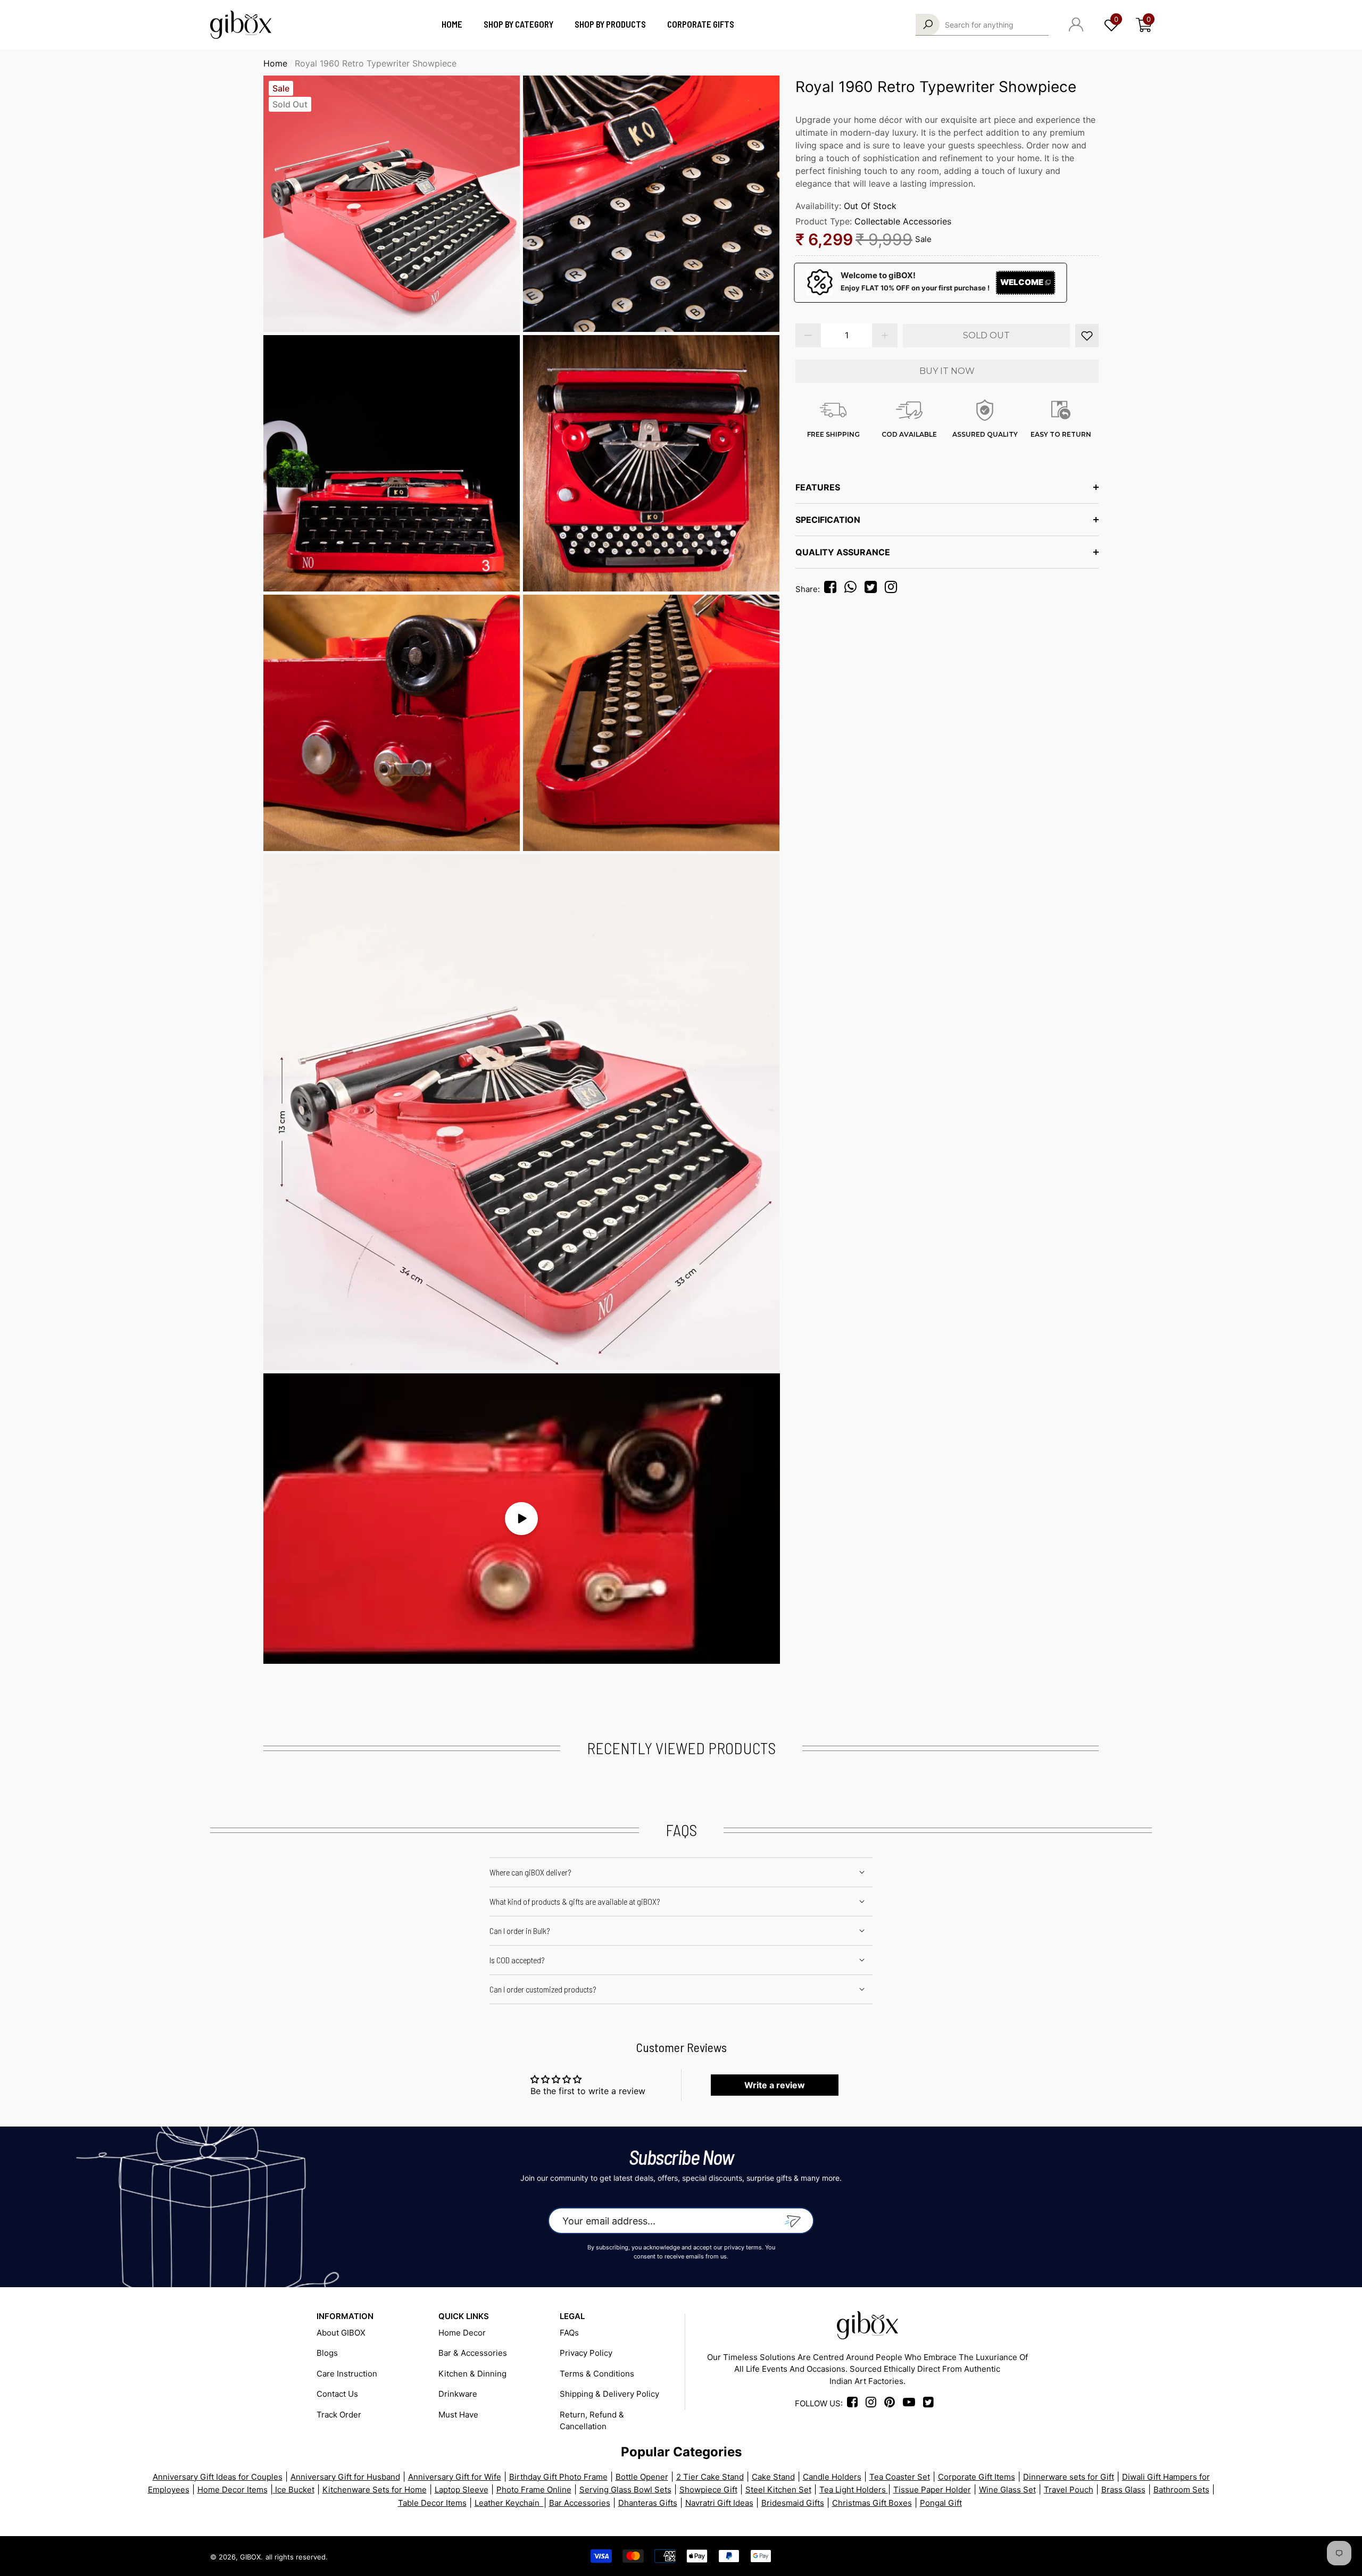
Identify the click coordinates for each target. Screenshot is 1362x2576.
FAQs (569, 2333)
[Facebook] (832, 589)
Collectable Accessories (903, 221)
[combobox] (997, 24)
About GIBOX (341, 2333)
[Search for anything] (982, 25)
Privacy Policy (586, 2353)
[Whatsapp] (853, 589)
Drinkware (458, 2394)
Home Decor (462, 2333)
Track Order (339, 2415)
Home (275, 63)
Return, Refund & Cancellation (592, 2421)
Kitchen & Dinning (472, 2374)
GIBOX (250, 2557)
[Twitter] (874, 589)
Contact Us (337, 2394)
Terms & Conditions (597, 2374)
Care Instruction (347, 2374)
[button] (1144, 25)
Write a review (775, 2085)
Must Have (458, 2415)
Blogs (327, 2353)
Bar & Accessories (473, 2353)
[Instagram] (894, 589)
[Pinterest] (1069, 2556)
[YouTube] (1107, 2556)
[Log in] (1076, 24)
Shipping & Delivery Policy (609, 2394)
